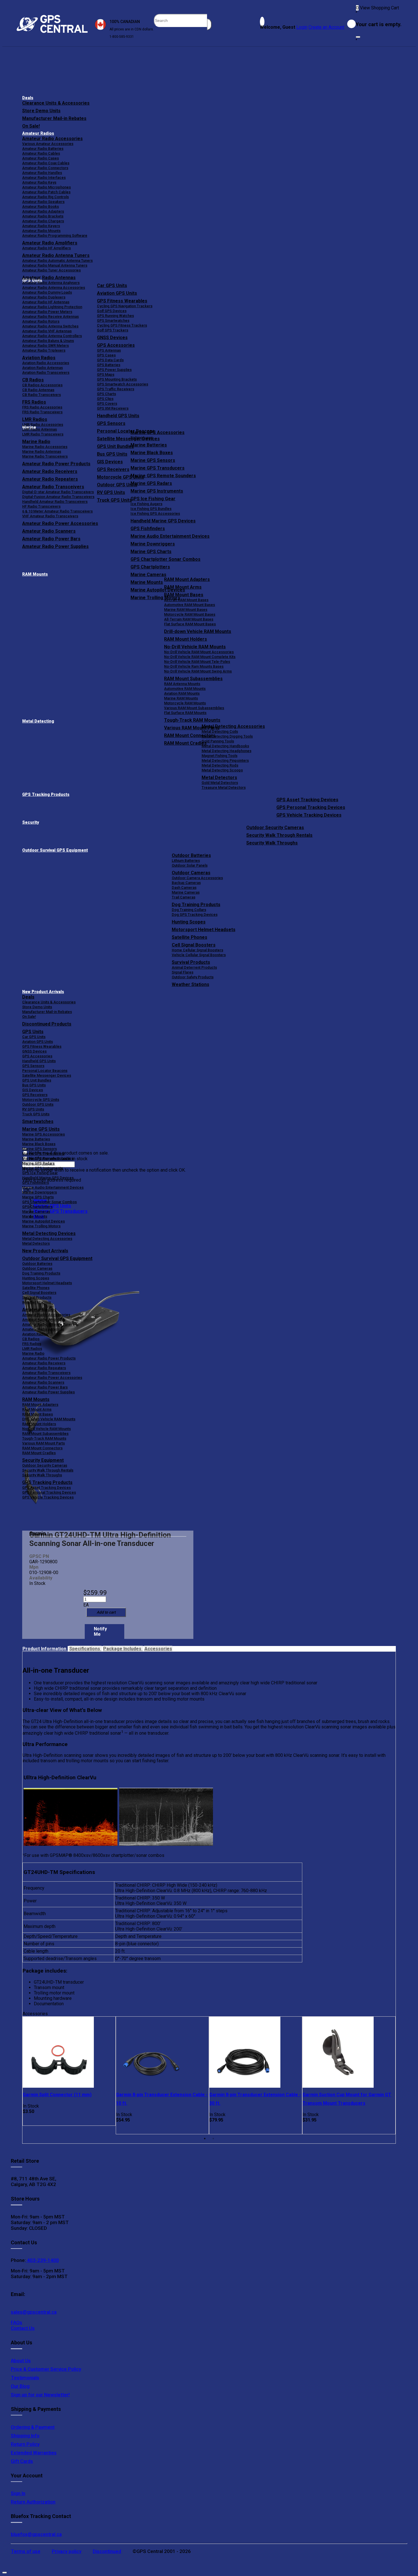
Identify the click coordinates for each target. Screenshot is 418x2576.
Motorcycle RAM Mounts (185, 703)
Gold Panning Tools (218, 741)
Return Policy (25, 2444)
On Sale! (31, 126)
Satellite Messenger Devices (47, 1075)
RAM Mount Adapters (187, 579)
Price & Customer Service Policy (46, 2369)
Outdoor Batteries (191, 855)
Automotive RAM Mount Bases (190, 605)
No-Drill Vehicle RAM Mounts (195, 647)
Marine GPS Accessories (158, 432)
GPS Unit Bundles (37, 1080)
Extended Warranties (34, 2453)
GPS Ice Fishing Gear (153, 499)
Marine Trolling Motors (41, 1226)
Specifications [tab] (85, 1649)
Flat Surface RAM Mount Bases (190, 624)
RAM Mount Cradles (39, 1453)
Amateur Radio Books (41, 206)
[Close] (358, 37)
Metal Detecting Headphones (226, 751)
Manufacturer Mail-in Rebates (54, 118)
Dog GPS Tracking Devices (195, 915)
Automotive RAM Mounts (185, 689)
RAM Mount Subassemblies (193, 679)
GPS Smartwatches (113, 320)
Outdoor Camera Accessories (197, 878)
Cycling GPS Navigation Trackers (125, 306)
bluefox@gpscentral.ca (36, 2534)
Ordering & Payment (33, 2427)
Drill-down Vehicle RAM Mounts (198, 631)
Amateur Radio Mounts (41, 231)
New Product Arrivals (43, 992)
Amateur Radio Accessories (52, 139)
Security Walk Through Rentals (279, 835)
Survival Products (191, 962)
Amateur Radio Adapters (43, 211)
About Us (21, 2361)
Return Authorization (33, 2502)
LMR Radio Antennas (40, 429)
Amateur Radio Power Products (49, 1358)
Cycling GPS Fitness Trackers (122, 325)
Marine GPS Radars (151, 483)
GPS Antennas (109, 350)
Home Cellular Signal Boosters (197, 950)
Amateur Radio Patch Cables (46, 192)
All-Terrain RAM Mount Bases (189, 619)
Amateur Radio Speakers (43, 202)
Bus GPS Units (34, 1085)
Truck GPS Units (36, 1114)
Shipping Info (25, 2436)
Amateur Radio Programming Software (55, 235)
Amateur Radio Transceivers (46, 1373)
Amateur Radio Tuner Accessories (51, 270)
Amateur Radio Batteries (43, 149)
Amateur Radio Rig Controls (45, 197)
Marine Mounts (35, 1216)
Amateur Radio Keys (39, 182)
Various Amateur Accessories (48, 144)
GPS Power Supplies (114, 370)
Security (31, 822)
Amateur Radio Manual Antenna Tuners (55, 265)
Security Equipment (43, 1460)
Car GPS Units (112, 286)
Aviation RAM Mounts (182, 693)
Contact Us (23, 2328)
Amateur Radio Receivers (44, 1363)
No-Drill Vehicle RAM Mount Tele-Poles (197, 662)
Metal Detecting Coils (220, 731)
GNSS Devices (112, 338)
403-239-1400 (42, 2260)
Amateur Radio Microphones (46, 187)
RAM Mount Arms (183, 587)
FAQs (16, 2322)
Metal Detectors (219, 778)
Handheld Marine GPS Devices (163, 521)
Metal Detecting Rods (220, 765)
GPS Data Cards (110, 360)
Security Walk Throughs (272, 843)
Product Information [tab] (45, 1649)
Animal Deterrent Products (194, 967)
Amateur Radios (38, 133)
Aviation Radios (35, 1334)
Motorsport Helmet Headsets (204, 930)
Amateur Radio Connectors (45, 168)
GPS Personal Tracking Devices (311, 807)
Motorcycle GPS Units (41, 1100)
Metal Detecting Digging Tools (227, 736)
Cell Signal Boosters (194, 945)
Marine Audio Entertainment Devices (170, 536)
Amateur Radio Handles (42, 173)
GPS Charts (106, 394)
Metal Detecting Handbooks (225, 746)
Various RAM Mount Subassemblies (194, 708)
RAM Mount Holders (186, 639)
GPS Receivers (35, 1095)
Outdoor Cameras (191, 873)
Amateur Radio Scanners (43, 1382)
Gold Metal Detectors (220, 783)
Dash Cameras (184, 888)
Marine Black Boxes (152, 453)
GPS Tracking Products (46, 795)
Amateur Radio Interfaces (44, 178)
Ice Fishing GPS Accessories (155, 513)
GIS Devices (33, 1090)
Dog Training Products (196, 905)
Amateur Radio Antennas (49, 278)
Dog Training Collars (189, 910)
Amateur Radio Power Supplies (48, 1392)
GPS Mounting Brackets (117, 379)
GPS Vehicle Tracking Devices (309, 815)
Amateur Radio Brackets (43, 216)
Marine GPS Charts (151, 552)
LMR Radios (32, 1349)
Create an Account (326, 27)
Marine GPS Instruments (157, 491)
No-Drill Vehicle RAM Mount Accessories (199, 652)
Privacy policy (67, 2551)
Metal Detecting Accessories (233, 726)
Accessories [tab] (158, 1649)
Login (302, 27)
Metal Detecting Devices (49, 1233)
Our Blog (20, 2386)
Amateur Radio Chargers (43, 221)
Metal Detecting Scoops (222, 770)
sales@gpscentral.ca (34, 2312)
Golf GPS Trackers (113, 330)
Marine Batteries (149, 445)
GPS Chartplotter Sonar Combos (165, 559)
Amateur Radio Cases (41, 158)
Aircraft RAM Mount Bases (186, 600)
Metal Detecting (38, 721)
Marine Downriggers (153, 544)
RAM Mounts (35, 574)
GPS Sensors (111, 423)
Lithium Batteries (186, 861)
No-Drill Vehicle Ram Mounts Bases (194, 666)
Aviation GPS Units (117, 293)
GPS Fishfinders (148, 529)
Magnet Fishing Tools (220, 756)
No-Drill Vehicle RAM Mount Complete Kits (200, 657)
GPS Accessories (116, 345)
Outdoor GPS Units (38, 1104)
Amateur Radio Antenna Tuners (56, 255)
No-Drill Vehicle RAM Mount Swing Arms (198, 671)
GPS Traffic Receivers (116, 389)
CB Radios (31, 1339)
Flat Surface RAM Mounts (185, 713)
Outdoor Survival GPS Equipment (55, 850)
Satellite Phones (190, 937)
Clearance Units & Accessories (56, 103)
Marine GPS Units (41, 1129)
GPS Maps (106, 374)
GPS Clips (105, 399)
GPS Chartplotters (150, 567)
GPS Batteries (109, 365)
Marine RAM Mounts (181, 698)
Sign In (18, 2493)
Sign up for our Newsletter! (40, 2395)
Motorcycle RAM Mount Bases (190, 614)
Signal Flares (183, 972)
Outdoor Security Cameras (275, 828)
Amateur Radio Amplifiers (50, 243)
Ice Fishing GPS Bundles (151, 509)
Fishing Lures (142, 438)
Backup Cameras (186, 883)
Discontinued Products (47, 1024)
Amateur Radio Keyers (41, 226)
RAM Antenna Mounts (182, 684)
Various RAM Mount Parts (44, 1443)
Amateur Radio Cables (41, 153)
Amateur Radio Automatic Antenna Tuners (57, 260)
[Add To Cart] (106, 1612)
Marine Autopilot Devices (44, 1221)
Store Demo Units (41, 111)
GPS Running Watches (115, 316)
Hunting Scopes (189, 922)
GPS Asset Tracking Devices (307, 800)
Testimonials (25, 2378)
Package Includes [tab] (123, 1649)
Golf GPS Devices (112, 311)
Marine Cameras (148, 575)
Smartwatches (38, 1121)
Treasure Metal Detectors (224, 787)
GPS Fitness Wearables (122, 301)
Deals (28, 98)
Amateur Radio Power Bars (45, 1387)
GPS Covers (107, 403)
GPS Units (33, 1032)
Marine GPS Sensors (153, 460)
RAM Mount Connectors (42, 1448)
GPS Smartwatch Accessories (123, 384)
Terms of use (26, 2551)
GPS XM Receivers (113, 408)
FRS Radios (32, 1344)
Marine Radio (33, 1353)
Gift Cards (22, 2461)
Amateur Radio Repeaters (44, 1368)
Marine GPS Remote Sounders (163, 476)
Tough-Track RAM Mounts (192, 720)
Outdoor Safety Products (193, 977)
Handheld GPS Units (118, 416)
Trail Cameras (184, 897)
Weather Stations (191, 984)
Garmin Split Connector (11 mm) (57, 2095)
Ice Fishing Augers (146, 504)
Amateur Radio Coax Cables (46, 163)
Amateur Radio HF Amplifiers (46, 248)
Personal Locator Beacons (45, 1071)
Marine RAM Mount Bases (186, 610)
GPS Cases (106, 355)
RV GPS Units (33, 1109)
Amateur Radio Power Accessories (52, 1378)
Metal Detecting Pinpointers (225, 760)
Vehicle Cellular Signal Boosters (199, 955)
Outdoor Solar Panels (190, 865)
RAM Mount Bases (184, 595)
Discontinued (107, 2551)
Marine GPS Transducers (158, 468)
